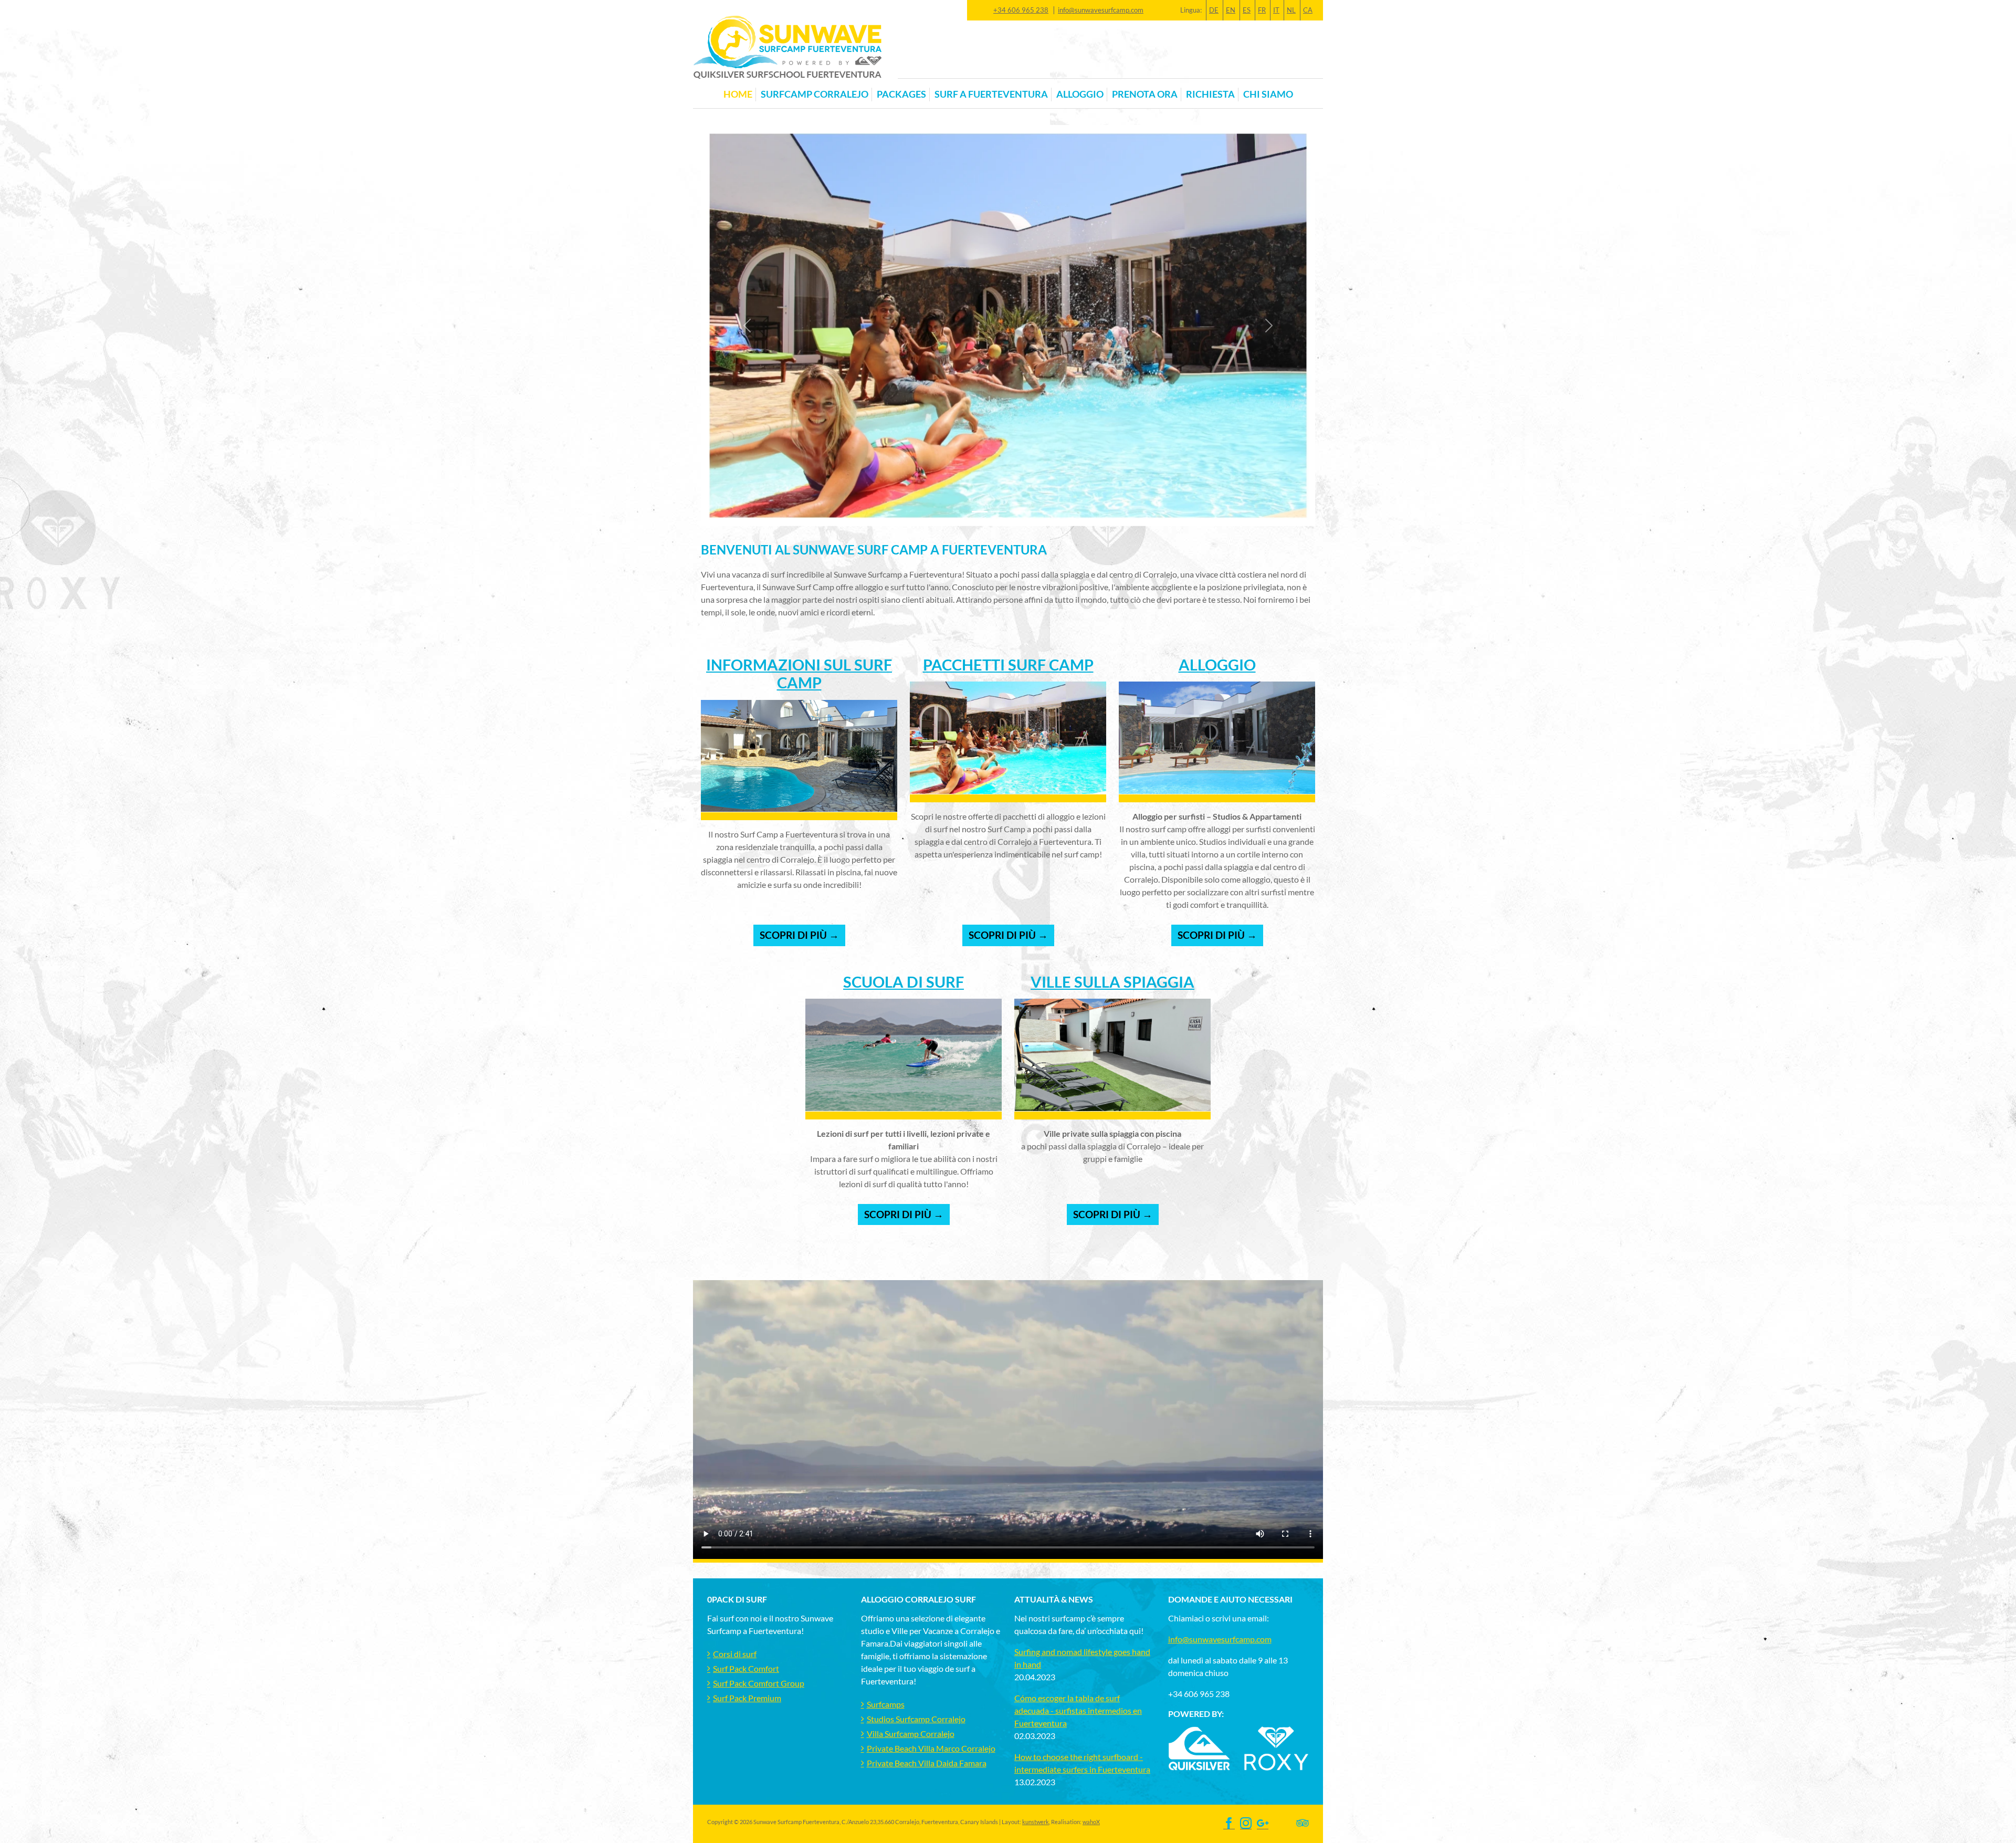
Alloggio (1217, 665)
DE (1214, 10)
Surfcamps (886, 1704)
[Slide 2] (1017, 512)
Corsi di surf (735, 1654)
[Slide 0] (980, 512)
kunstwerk (1036, 1822)
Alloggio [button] (1080, 94)
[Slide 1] (999, 512)
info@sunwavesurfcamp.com (1101, 10)
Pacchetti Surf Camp (1008, 665)
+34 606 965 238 (1021, 10)
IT (1276, 10)
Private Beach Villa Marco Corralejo (931, 1748)
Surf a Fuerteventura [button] (991, 94)
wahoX (1091, 1822)
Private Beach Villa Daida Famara (927, 1763)
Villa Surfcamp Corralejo (911, 1734)
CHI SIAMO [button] (1268, 94)
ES (1247, 10)
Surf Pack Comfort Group (759, 1683)
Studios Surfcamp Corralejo (916, 1719)
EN (1231, 10)
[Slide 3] (1036, 512)
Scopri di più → (799, 935)
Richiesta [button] (1210, 94)
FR (1262, 10)
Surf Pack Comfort (746, 1668)
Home (738, 94)
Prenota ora (1145, 94)
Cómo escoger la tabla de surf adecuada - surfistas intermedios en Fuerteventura (1078, 1710)
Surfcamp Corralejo (815, 94)
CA (1308, 10)
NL (1291, 10)
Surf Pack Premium (747, 1698)
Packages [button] (901, 94)
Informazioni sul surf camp (799, 674)
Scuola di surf (904, 982)
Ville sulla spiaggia (1112, 982)
